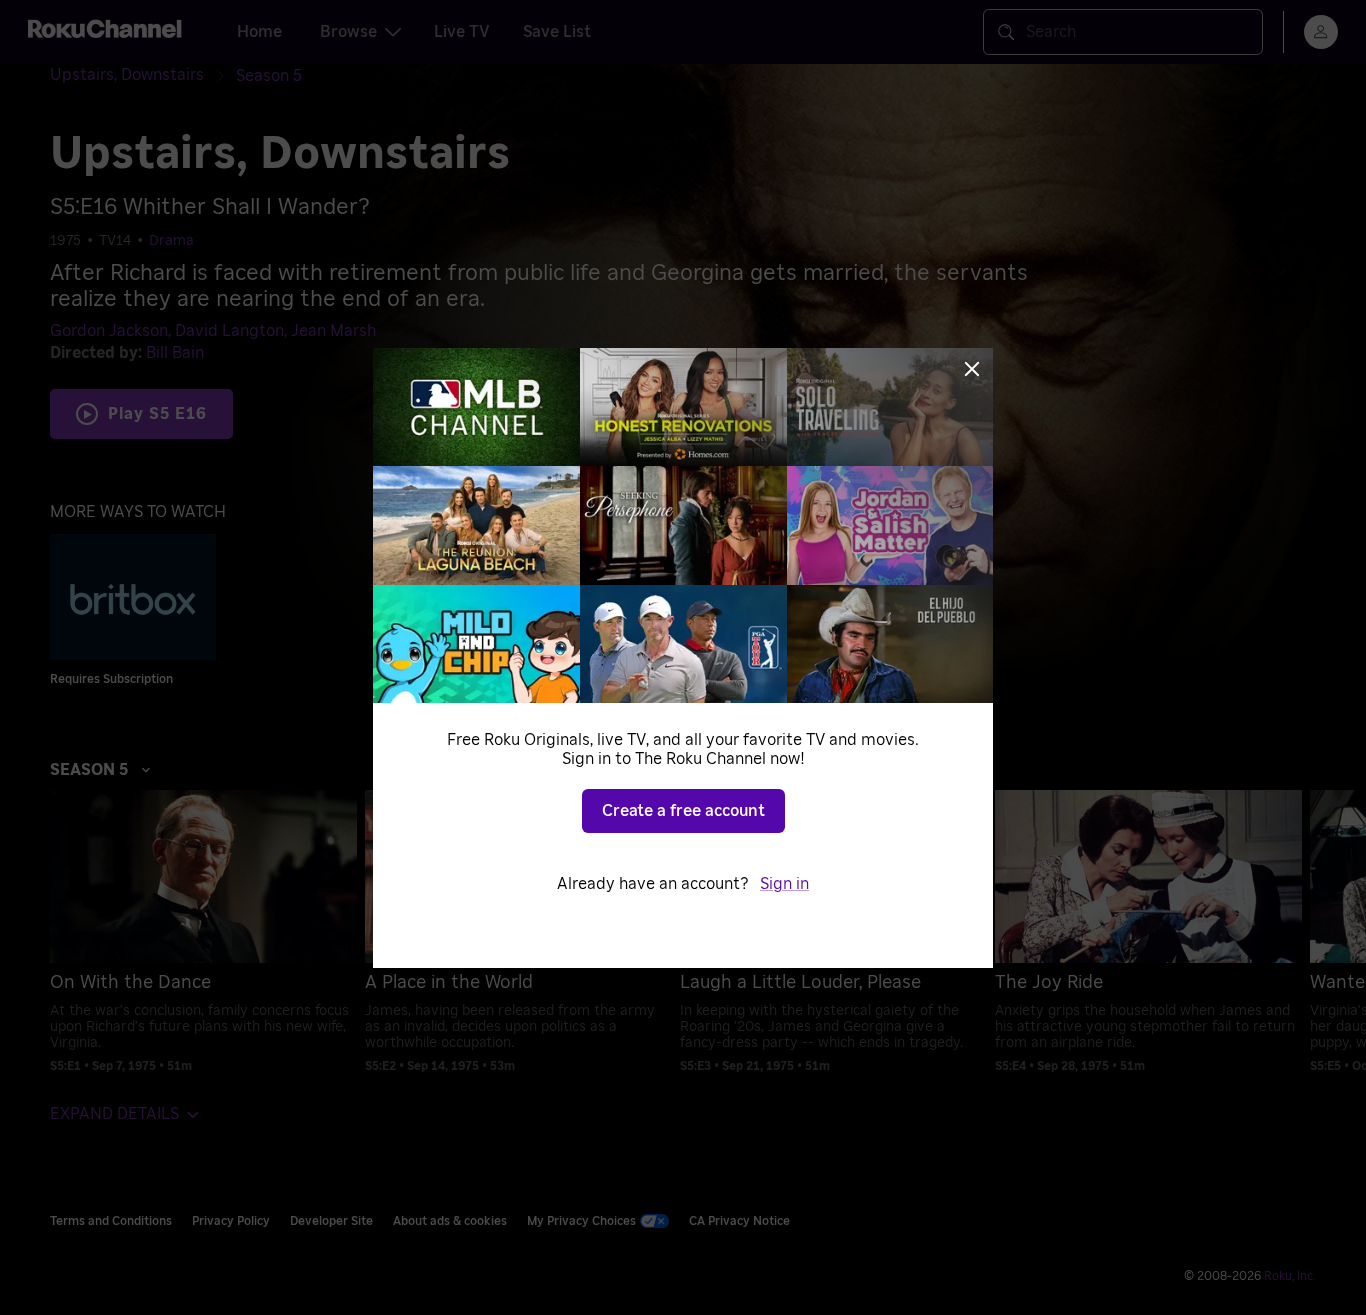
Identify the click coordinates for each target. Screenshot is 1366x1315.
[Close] (972, 369)
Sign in (784, 884)
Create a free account (683, 811)
